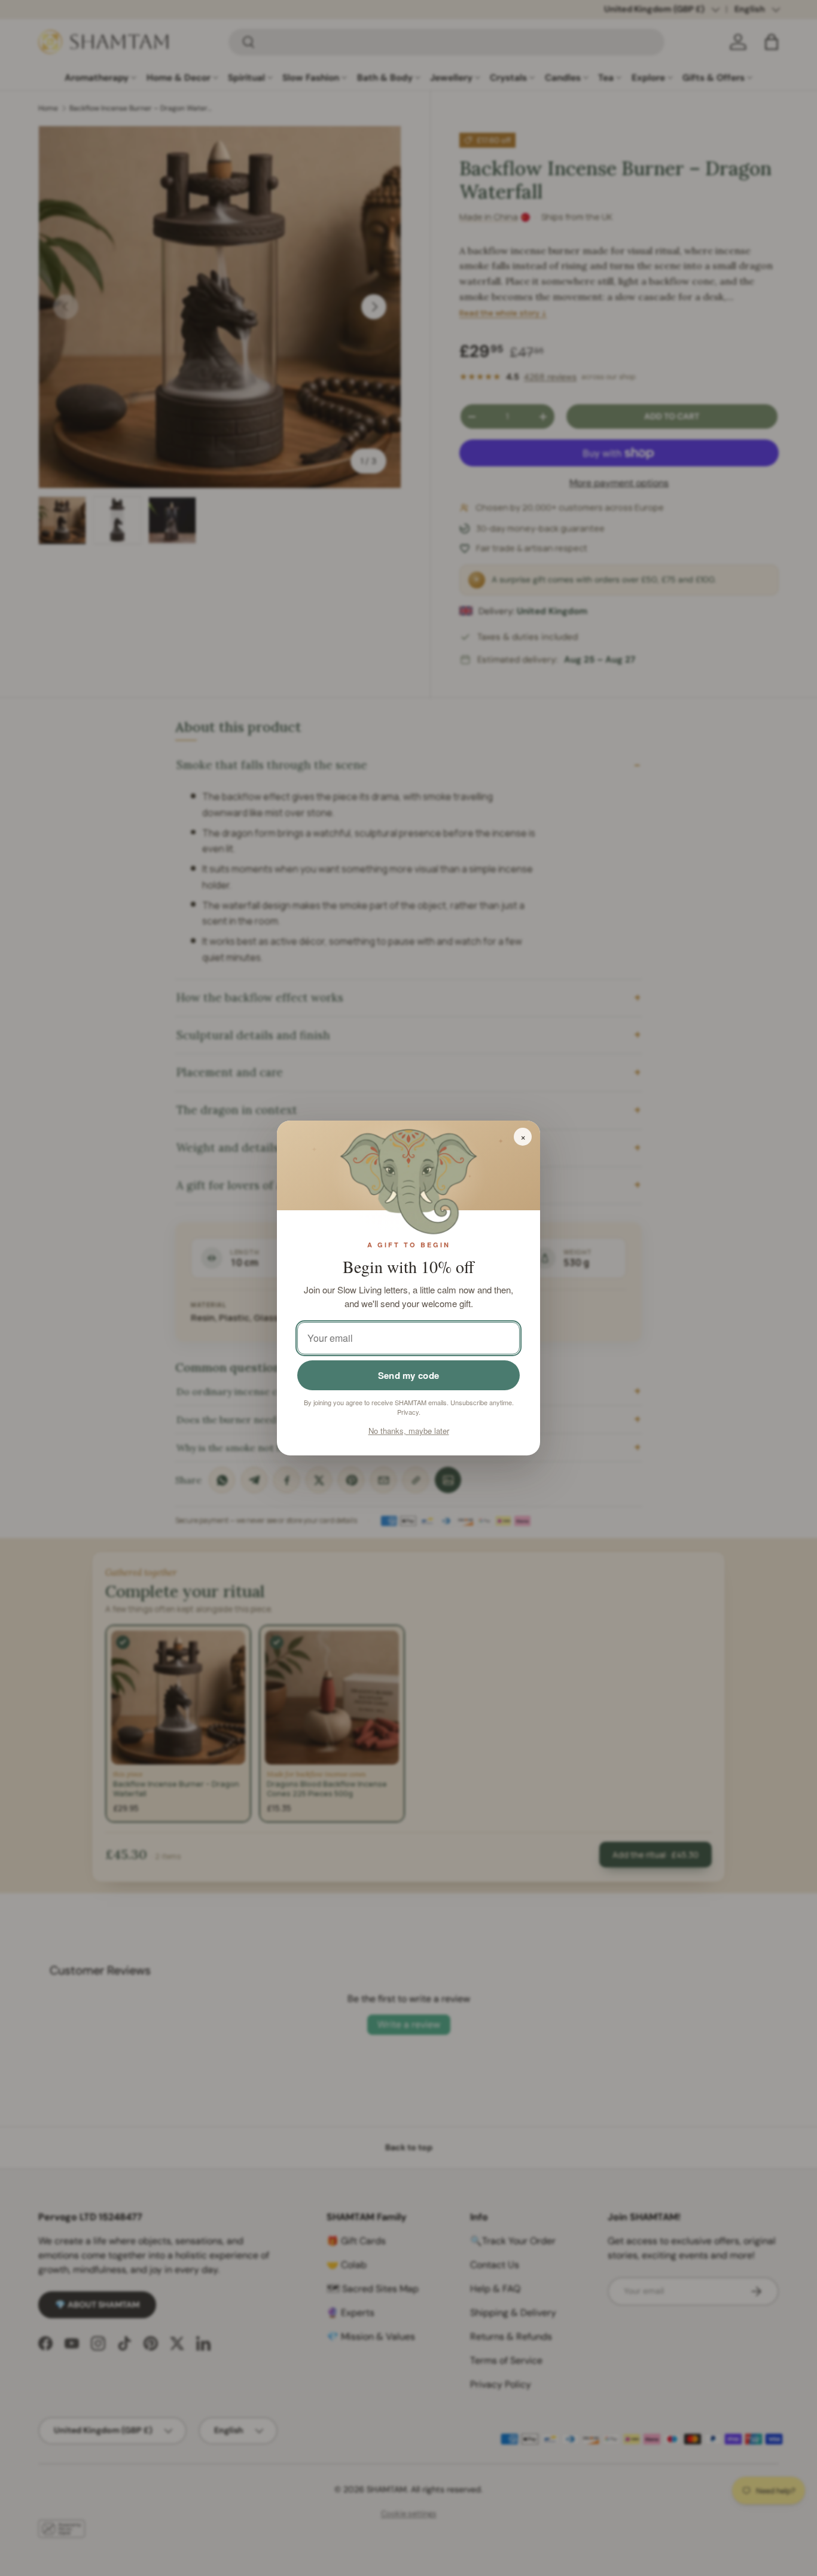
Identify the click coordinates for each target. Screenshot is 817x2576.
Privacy (408, 1412)
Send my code (409, 1375)
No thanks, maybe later (409, 1431)
